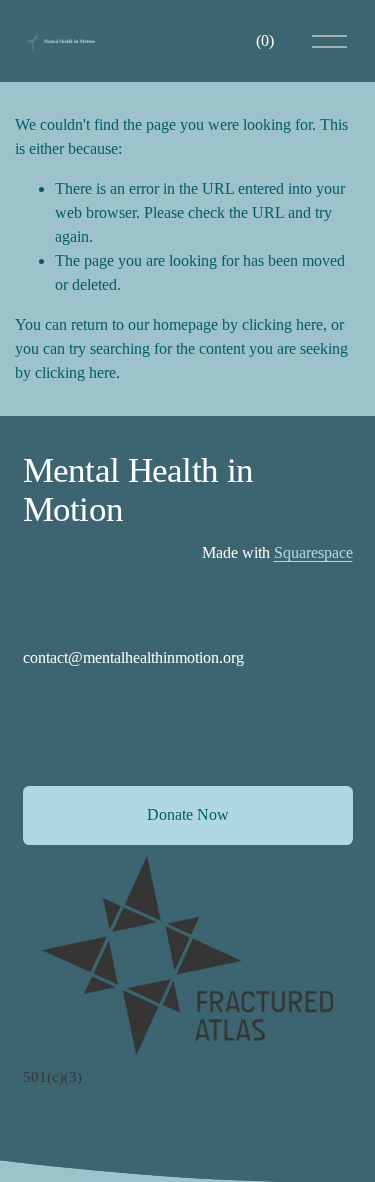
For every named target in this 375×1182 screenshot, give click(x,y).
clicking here (282, 324)
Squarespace (313, 552)
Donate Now (188, 814)
